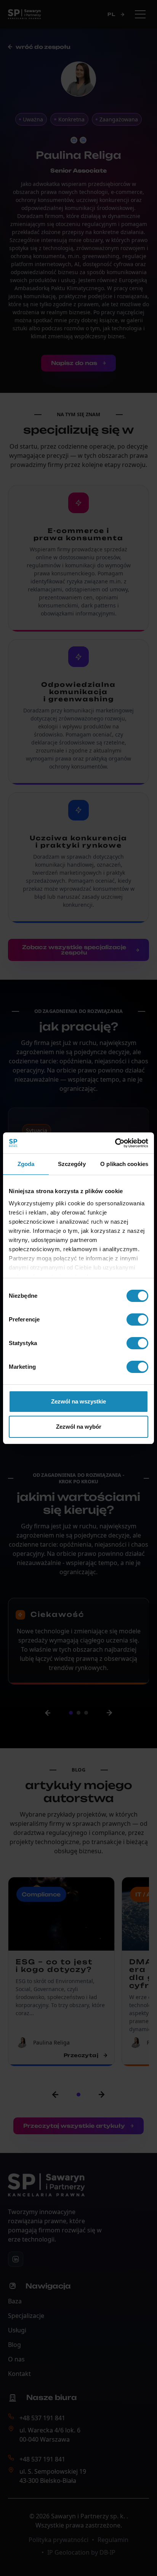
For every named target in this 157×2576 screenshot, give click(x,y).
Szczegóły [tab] (72, 1164)
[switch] (137, 1319)
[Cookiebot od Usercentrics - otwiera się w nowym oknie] (115, 1143)
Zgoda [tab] (26, 1164)
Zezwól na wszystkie (78, 1401)
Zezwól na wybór (79, 1427)
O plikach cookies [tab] (124, 1164)
